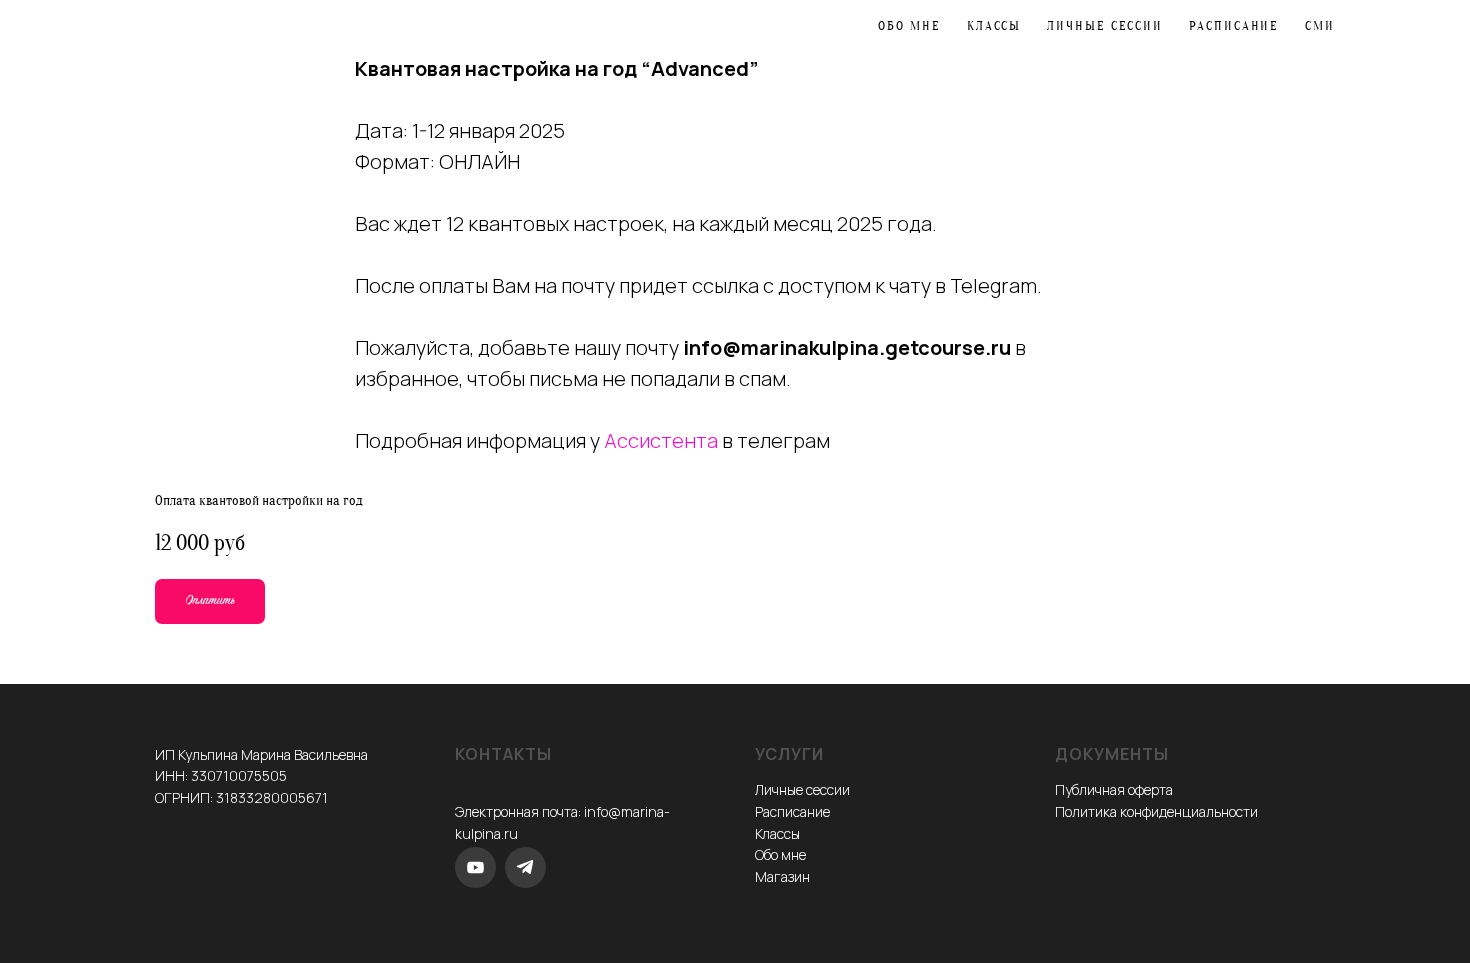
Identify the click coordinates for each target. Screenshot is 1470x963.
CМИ (1320, 25)
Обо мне (909, 25)
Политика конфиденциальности (1156, 811)
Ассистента (661, 440)
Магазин (782, 876)
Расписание (1234, 25)
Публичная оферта (1114, 789)
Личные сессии (1105, 25)
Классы (994, 25)
